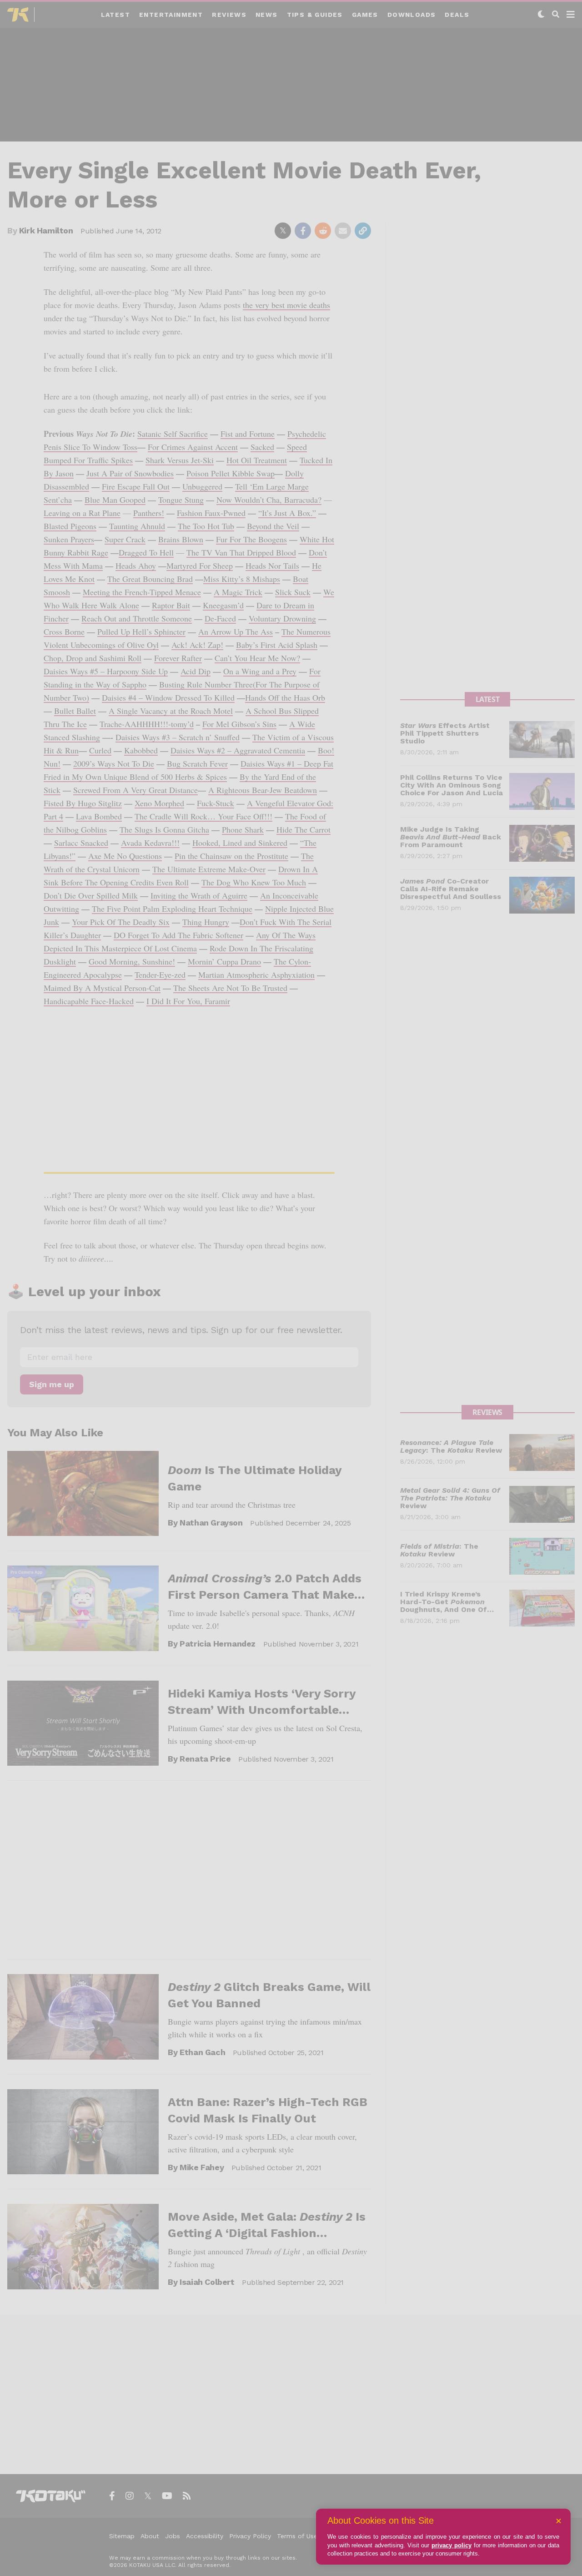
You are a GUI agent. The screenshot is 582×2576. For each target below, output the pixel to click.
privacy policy (452, 2545)
